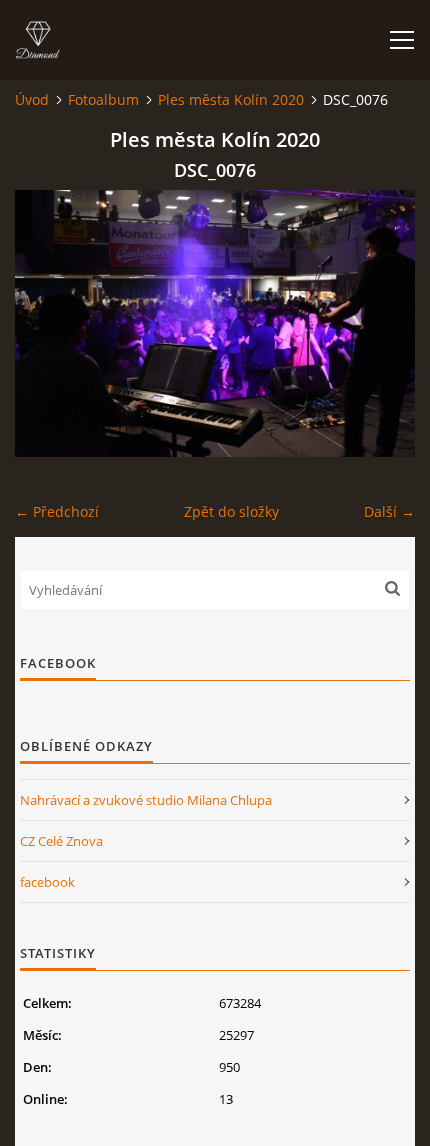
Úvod (32, 99)
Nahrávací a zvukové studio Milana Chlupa (146, 800)
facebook (47, 882)
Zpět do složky (231, 511)
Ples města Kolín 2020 (231, 99)
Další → (389, 511)
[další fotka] (382, 323)
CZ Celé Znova (61, 841)
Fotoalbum (103, 99)
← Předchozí (57, 511)
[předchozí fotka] (47, 323)
